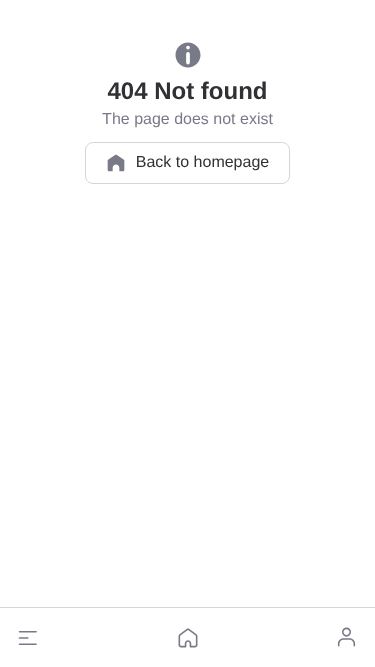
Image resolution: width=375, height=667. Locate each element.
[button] (28, 638)
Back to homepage (202, 162)
